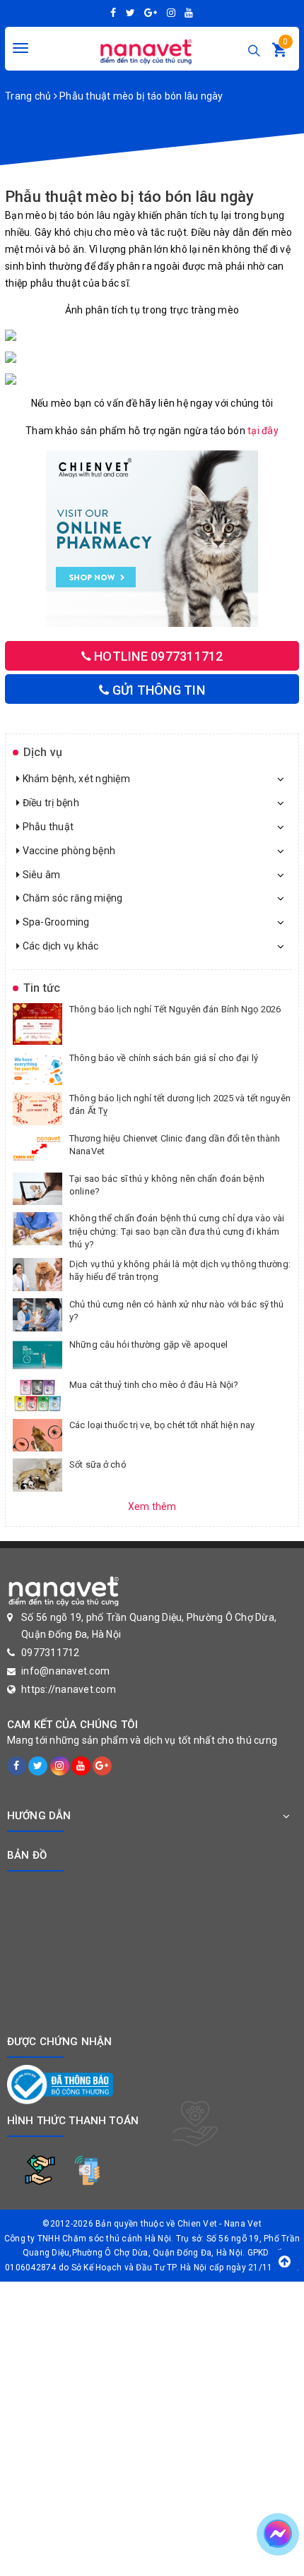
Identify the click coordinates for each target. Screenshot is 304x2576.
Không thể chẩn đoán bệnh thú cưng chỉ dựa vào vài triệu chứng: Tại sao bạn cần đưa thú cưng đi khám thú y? (177, 1231)
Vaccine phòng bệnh (68, 851)
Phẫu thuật (47, 827)
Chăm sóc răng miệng (71, 898)
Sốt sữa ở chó (98, 1464)
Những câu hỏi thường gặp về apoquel (149, 1344)
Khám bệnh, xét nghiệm (75, 779)
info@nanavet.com (65, 1671)
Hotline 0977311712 (157, 656)
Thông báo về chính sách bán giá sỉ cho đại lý (164, 1058)
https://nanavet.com (69, 1689)
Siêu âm (40, 875)
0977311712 (51, 1653)
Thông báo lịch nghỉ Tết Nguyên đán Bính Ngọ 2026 (175, 1009)
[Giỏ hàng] (279, 53)
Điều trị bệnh (49, 803)
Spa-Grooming (54, 922)
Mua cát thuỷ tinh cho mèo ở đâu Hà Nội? (154, 1385)
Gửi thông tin (157, 690)
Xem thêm (152, 1506)
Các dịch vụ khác (59, 946)
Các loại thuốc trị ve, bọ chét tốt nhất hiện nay (162, 1425)
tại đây (263, 431)
